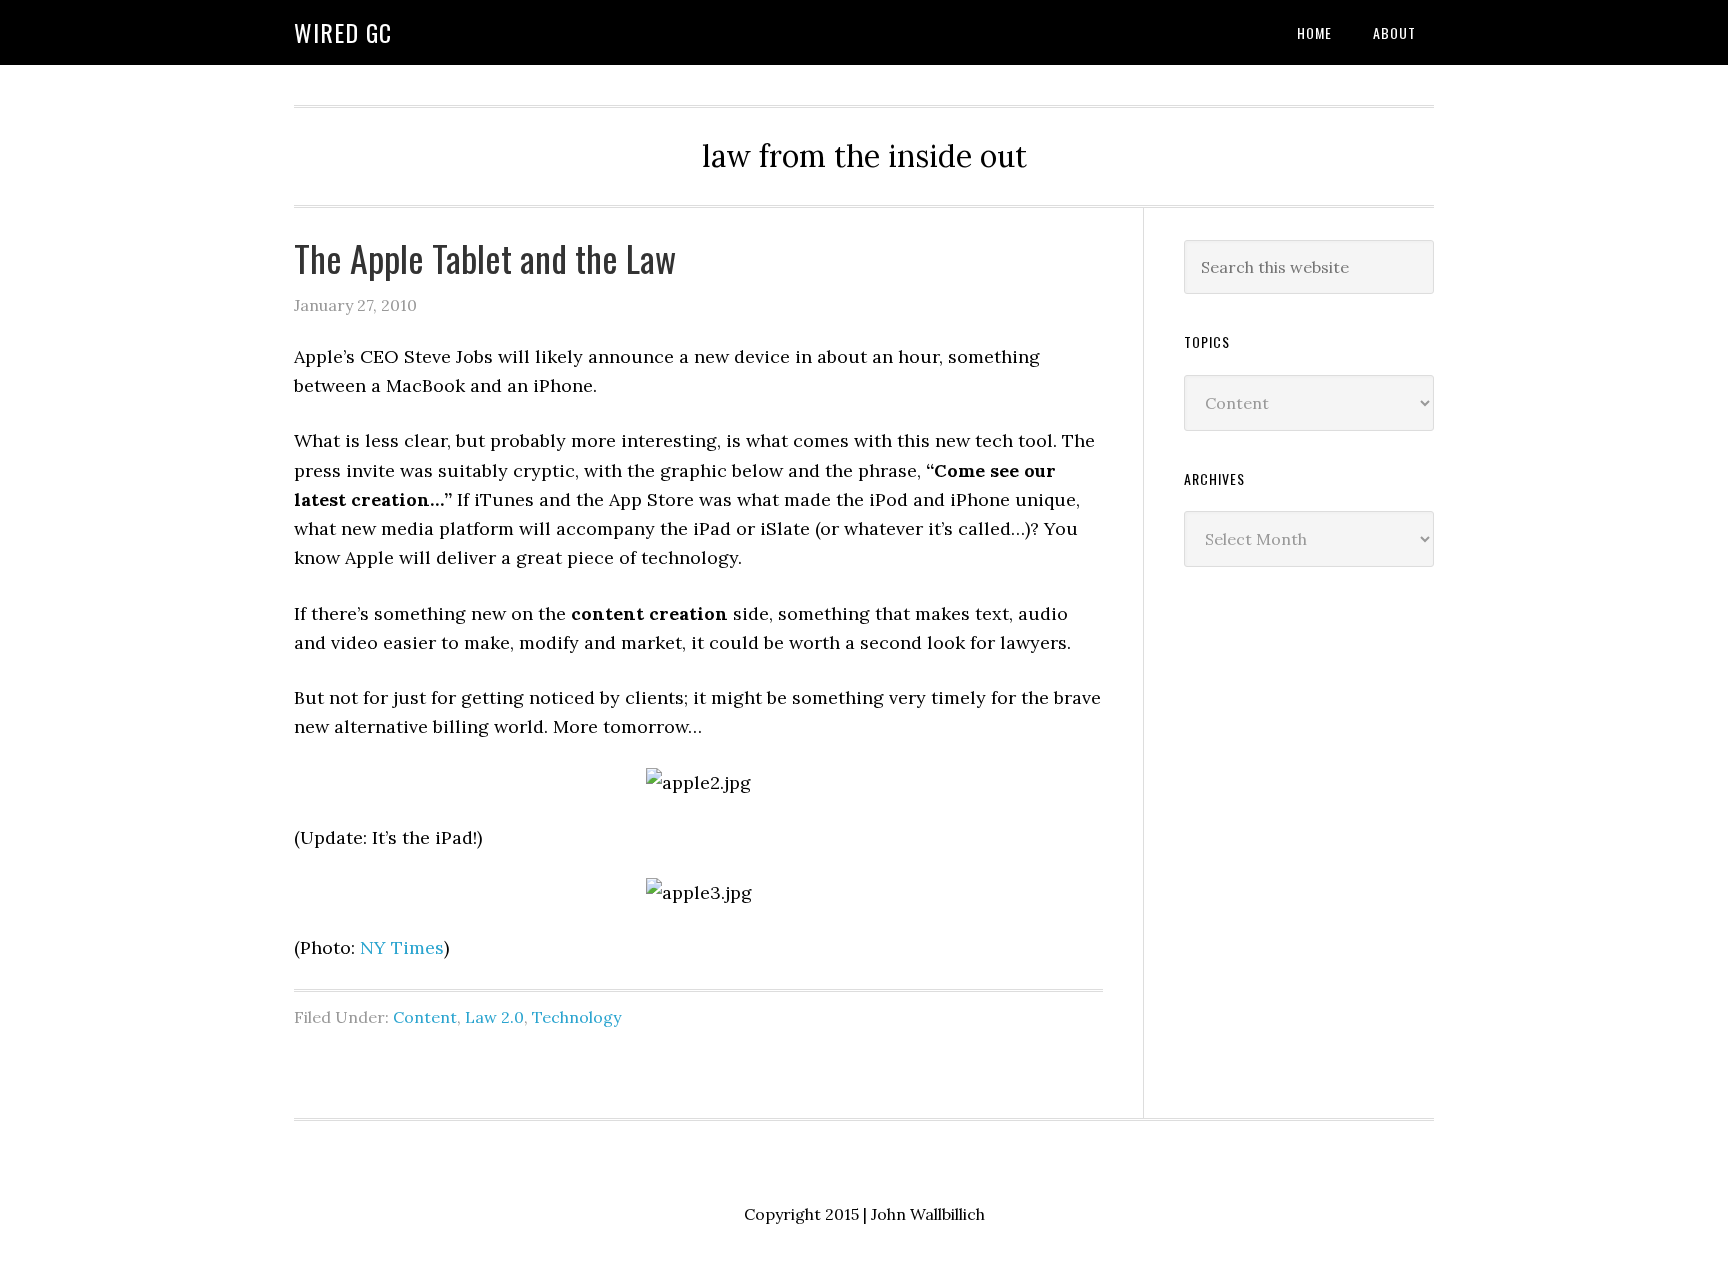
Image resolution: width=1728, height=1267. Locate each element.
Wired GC (343, 32)
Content (425, 1017)
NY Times (402, 947)
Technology (576, 1017)
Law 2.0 (494, 1017)
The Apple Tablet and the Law (485, 257)
